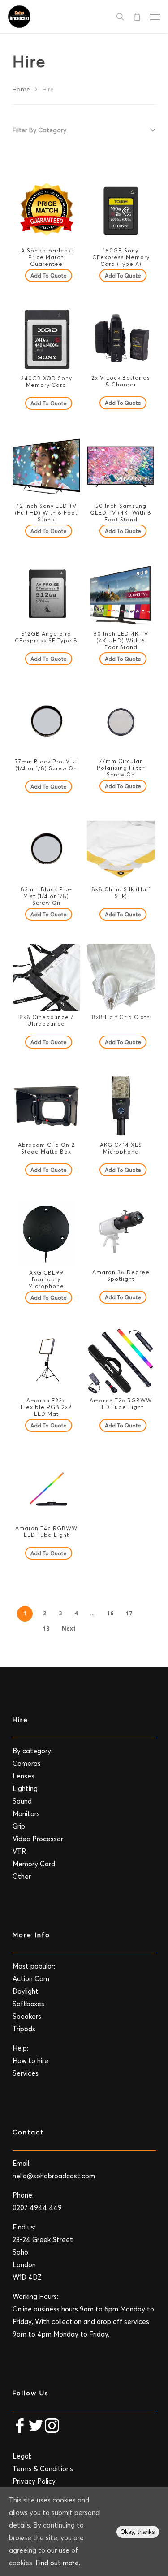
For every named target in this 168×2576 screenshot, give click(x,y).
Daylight (26, 1991)
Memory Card (34, 1864)
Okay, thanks (138, 2532)
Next (69, 1628)
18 (46, 1628)
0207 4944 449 (37, 2208)
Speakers (27, 2016)
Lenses (24, 1776)
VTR (19, 1851)
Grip (19, 1826)
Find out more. (58, 2563)
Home (21, 89)
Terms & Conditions (43, 2469)
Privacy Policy (34, 2481)
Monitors (26, 1814)
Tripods (24, 2029)
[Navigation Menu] (155, 17)
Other (22, 1876)
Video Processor (38, 1839)
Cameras (27, 1763)
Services (26, 2073)
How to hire (30, 2061)
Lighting (25, 1789)
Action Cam (31, 1979)
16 (110, 1613)
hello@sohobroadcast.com (54, 2176)
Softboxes (28, 2004)
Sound (22, 1801)
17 (129, 1613)
